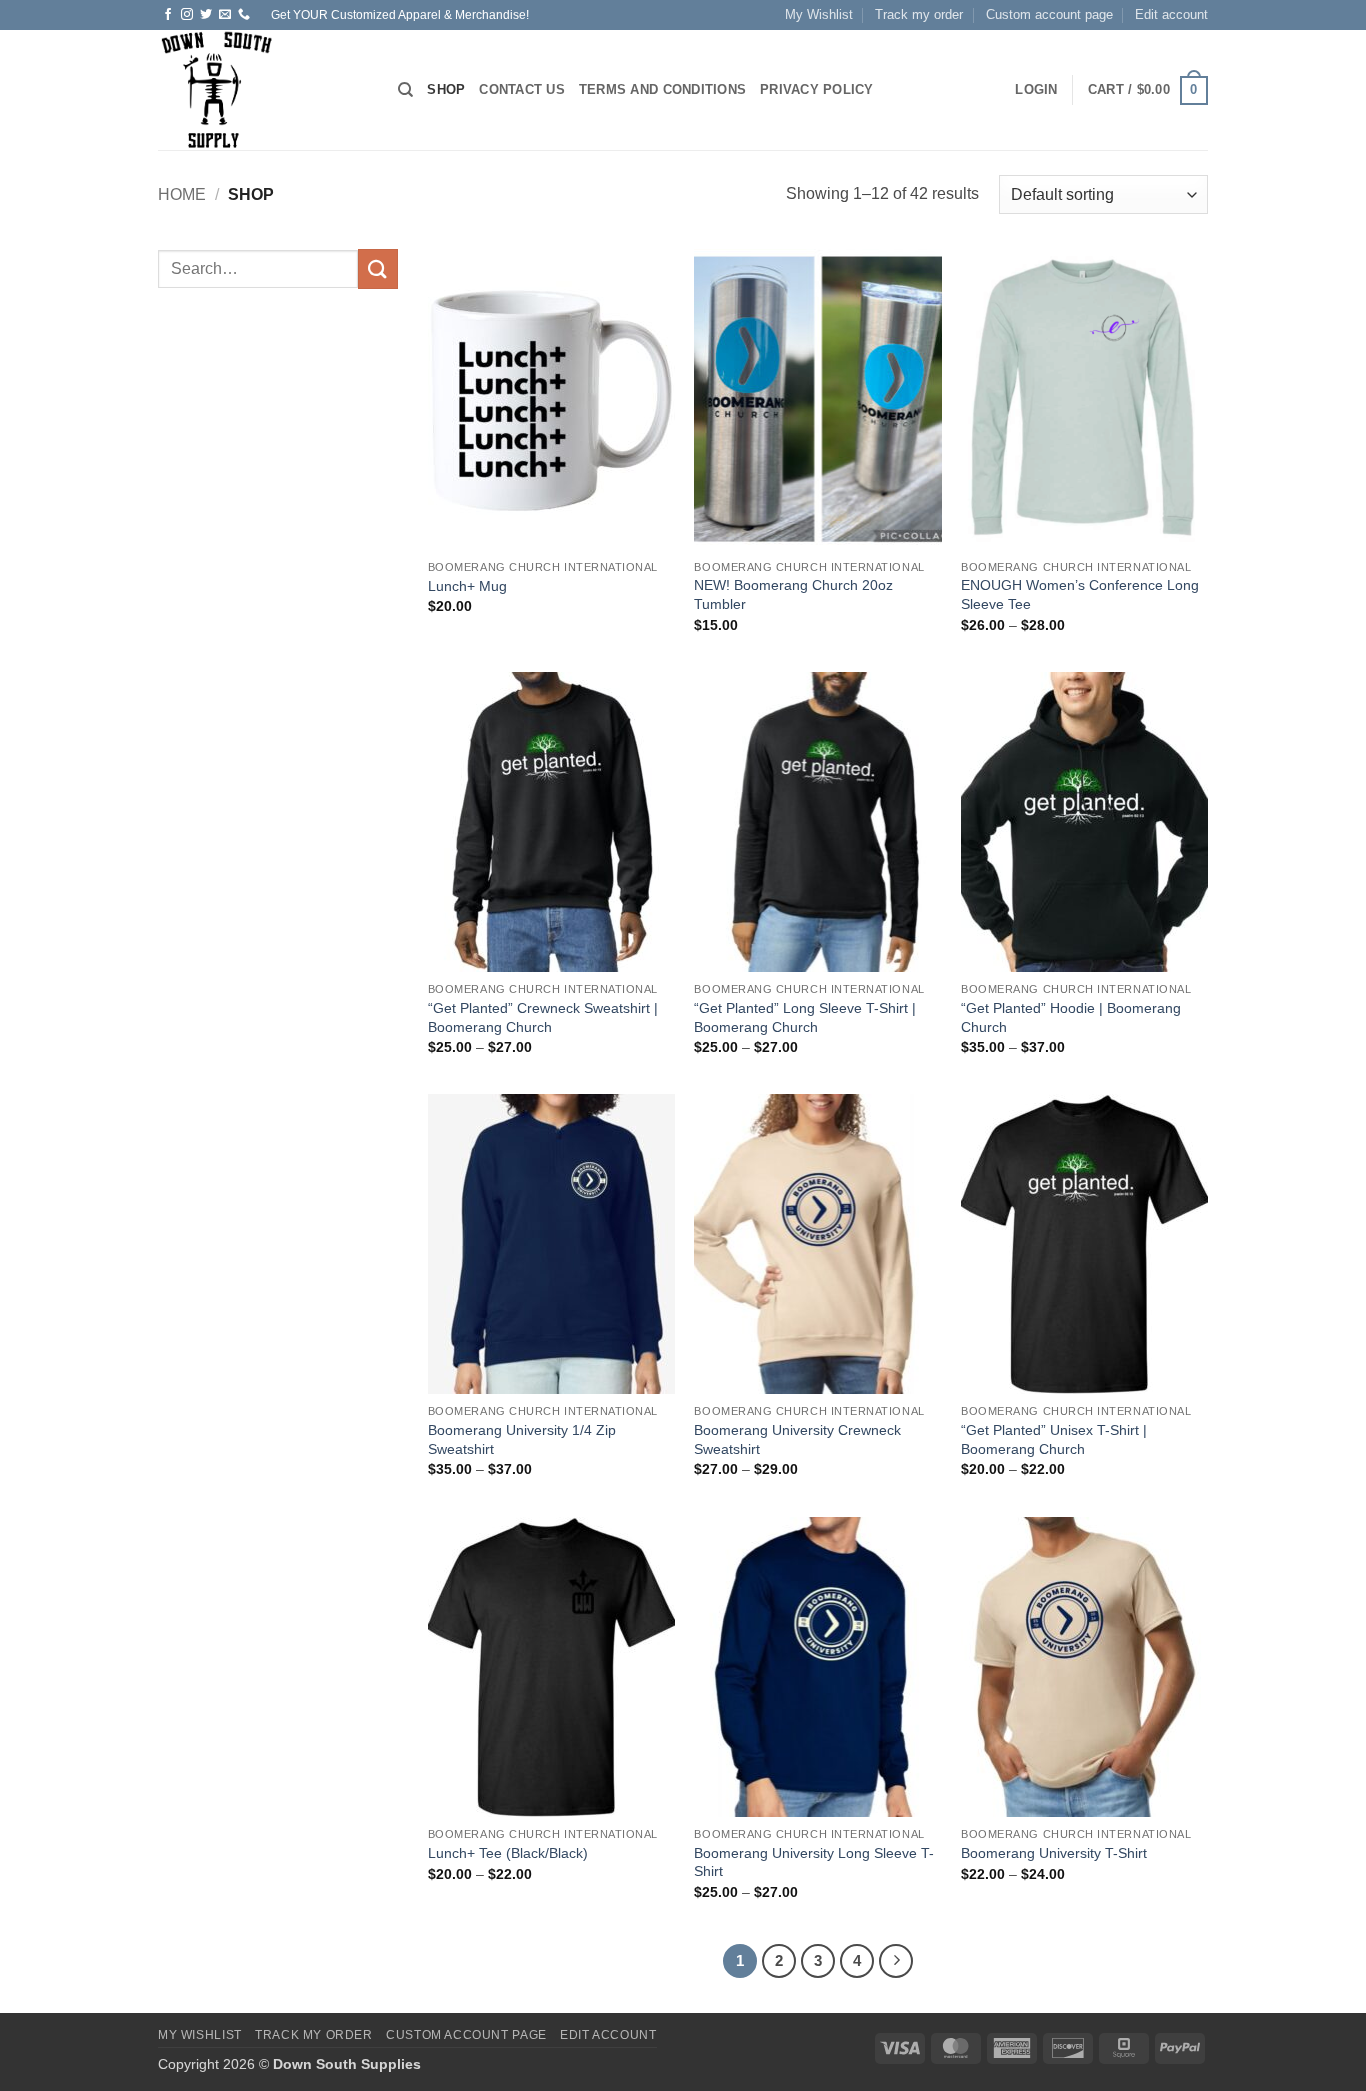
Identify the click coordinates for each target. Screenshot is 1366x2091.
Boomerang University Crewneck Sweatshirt (797, 1439)
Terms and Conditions (662, 89)
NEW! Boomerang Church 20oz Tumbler (793, 594)
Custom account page (1049, 14)
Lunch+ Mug (467, 586)
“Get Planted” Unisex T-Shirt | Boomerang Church (1054, 1439)
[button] (1036, 90)
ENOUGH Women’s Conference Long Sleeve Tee (1080, 594)
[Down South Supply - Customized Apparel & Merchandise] (263, 90)
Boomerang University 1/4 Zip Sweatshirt (522, 1439)
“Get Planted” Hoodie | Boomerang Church (1071, 1017)
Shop (446, 89)
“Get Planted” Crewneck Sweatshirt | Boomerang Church (543, 1017)
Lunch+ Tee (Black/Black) (508, 1853)
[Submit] (378, 268)
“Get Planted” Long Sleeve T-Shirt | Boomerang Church (805, 1017)
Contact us (522, 89)
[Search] (405, 90)
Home (182, 194)
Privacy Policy (817, 89)
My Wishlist (819, 14)
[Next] (896, 1961)
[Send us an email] (225, 15)
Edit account (1171, 14)
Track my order (919, 14)
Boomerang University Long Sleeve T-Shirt (814, 1862)
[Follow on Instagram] (187, 15)
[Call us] (244, 15)
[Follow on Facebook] (168, 15)
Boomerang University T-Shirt (1054, 1853)
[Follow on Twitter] (206, 15)
